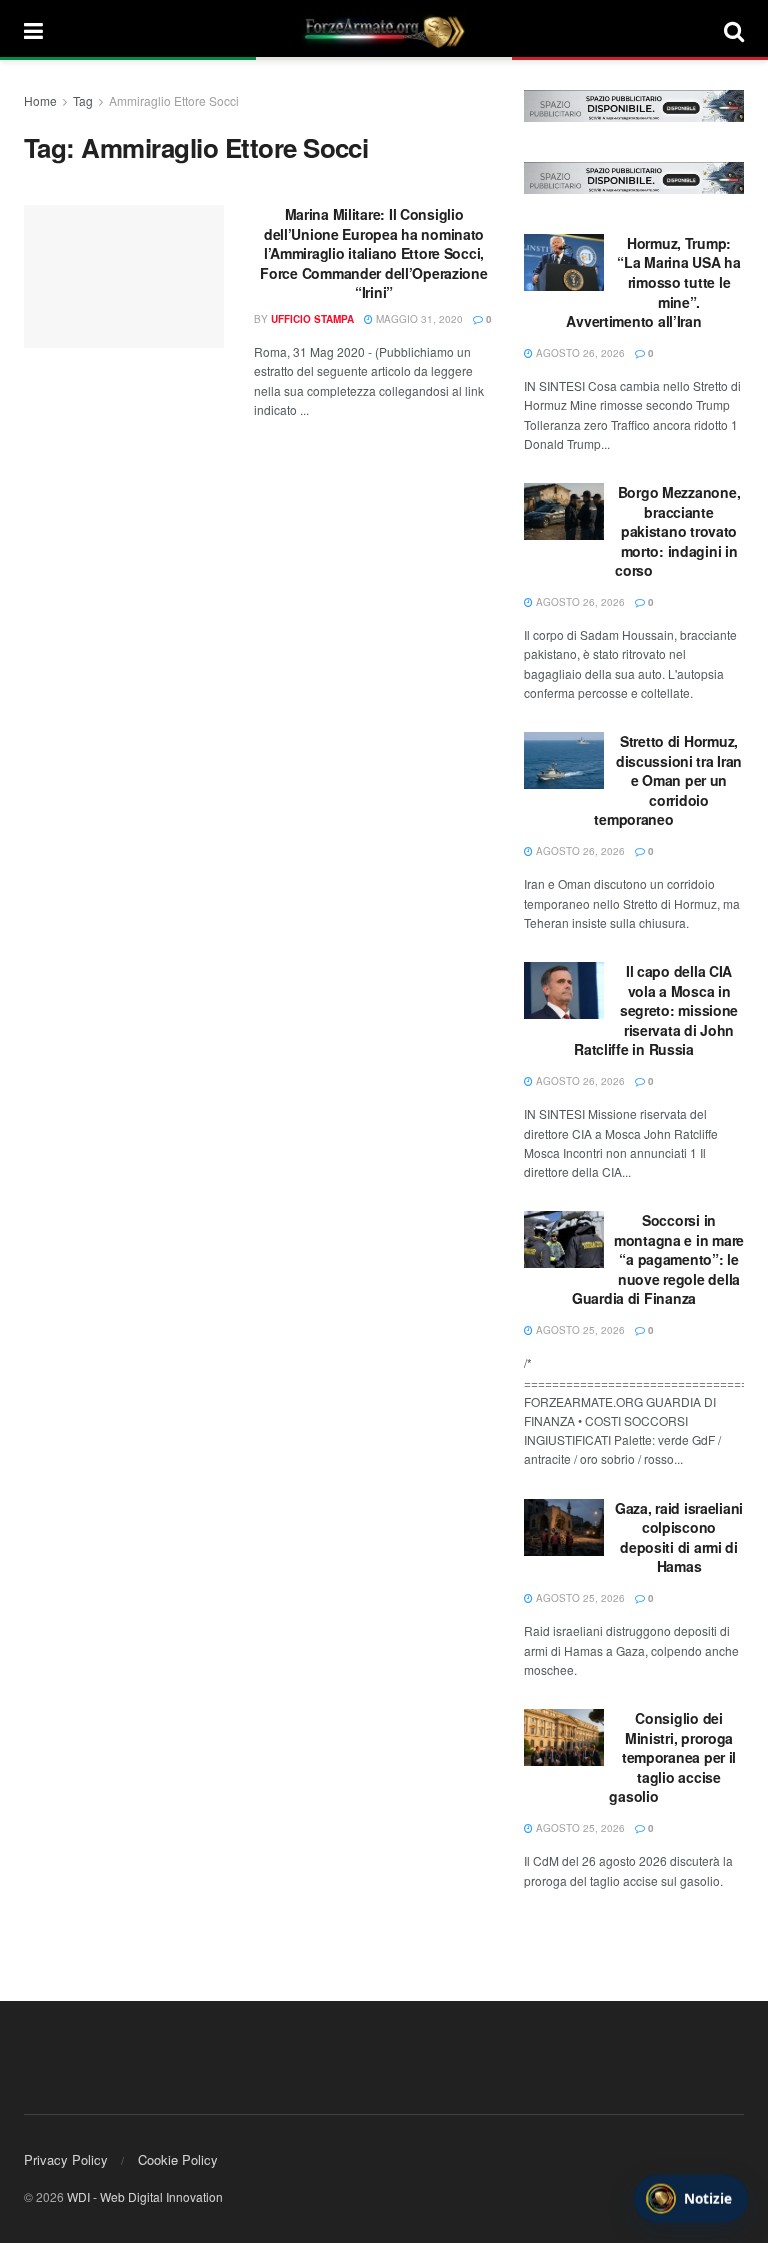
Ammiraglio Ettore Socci (174, 100)
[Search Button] (734, 30)
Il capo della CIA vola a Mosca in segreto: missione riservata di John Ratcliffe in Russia (656, 1010)
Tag (83, 100)
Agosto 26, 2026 (579, 353)
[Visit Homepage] (384, 30)
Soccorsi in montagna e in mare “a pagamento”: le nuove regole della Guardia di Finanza (658, 1259)
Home (40, 100)
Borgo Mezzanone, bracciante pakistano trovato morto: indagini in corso (677, 531)
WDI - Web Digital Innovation (145, 2196)
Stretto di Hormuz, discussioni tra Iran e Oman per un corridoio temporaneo (668, 780)
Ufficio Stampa (312, 319)
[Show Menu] (33, 30)
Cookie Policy (178, 2159)
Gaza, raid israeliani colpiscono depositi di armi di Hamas (679, 1537)
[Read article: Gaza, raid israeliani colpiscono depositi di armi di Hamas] (564, 1527)
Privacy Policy (66, 2159)
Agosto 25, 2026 (579, 1330)
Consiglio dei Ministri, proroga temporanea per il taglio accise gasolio (672, 1757)
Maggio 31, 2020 (418, 319)
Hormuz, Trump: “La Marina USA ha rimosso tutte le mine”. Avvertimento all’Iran (653, 282)
